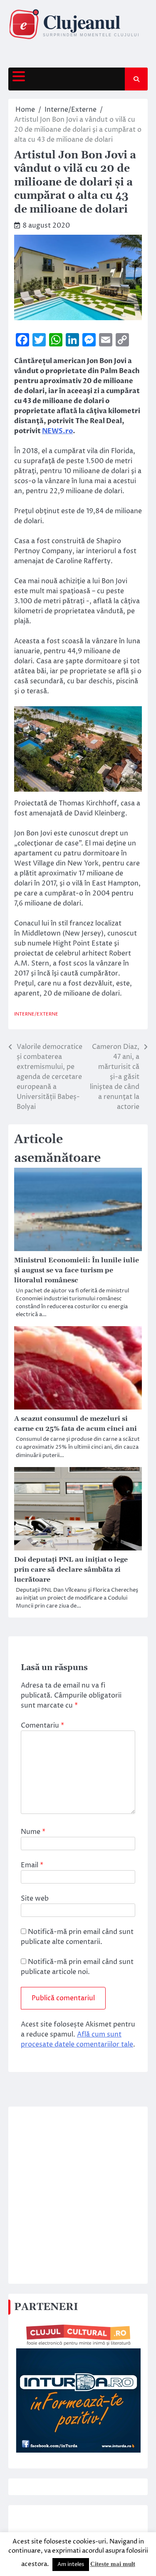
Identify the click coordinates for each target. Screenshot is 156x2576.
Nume (33, 1832)
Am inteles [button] (71, 2564)
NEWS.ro (57, 431)
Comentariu (42, 1726)
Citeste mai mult (113, 2564)
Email (32, 1865)
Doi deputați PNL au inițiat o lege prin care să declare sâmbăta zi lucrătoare (71, 1570)
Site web (35, 1899)
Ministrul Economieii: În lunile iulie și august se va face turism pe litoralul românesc (77, 1270)
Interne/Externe (36, 1014)
